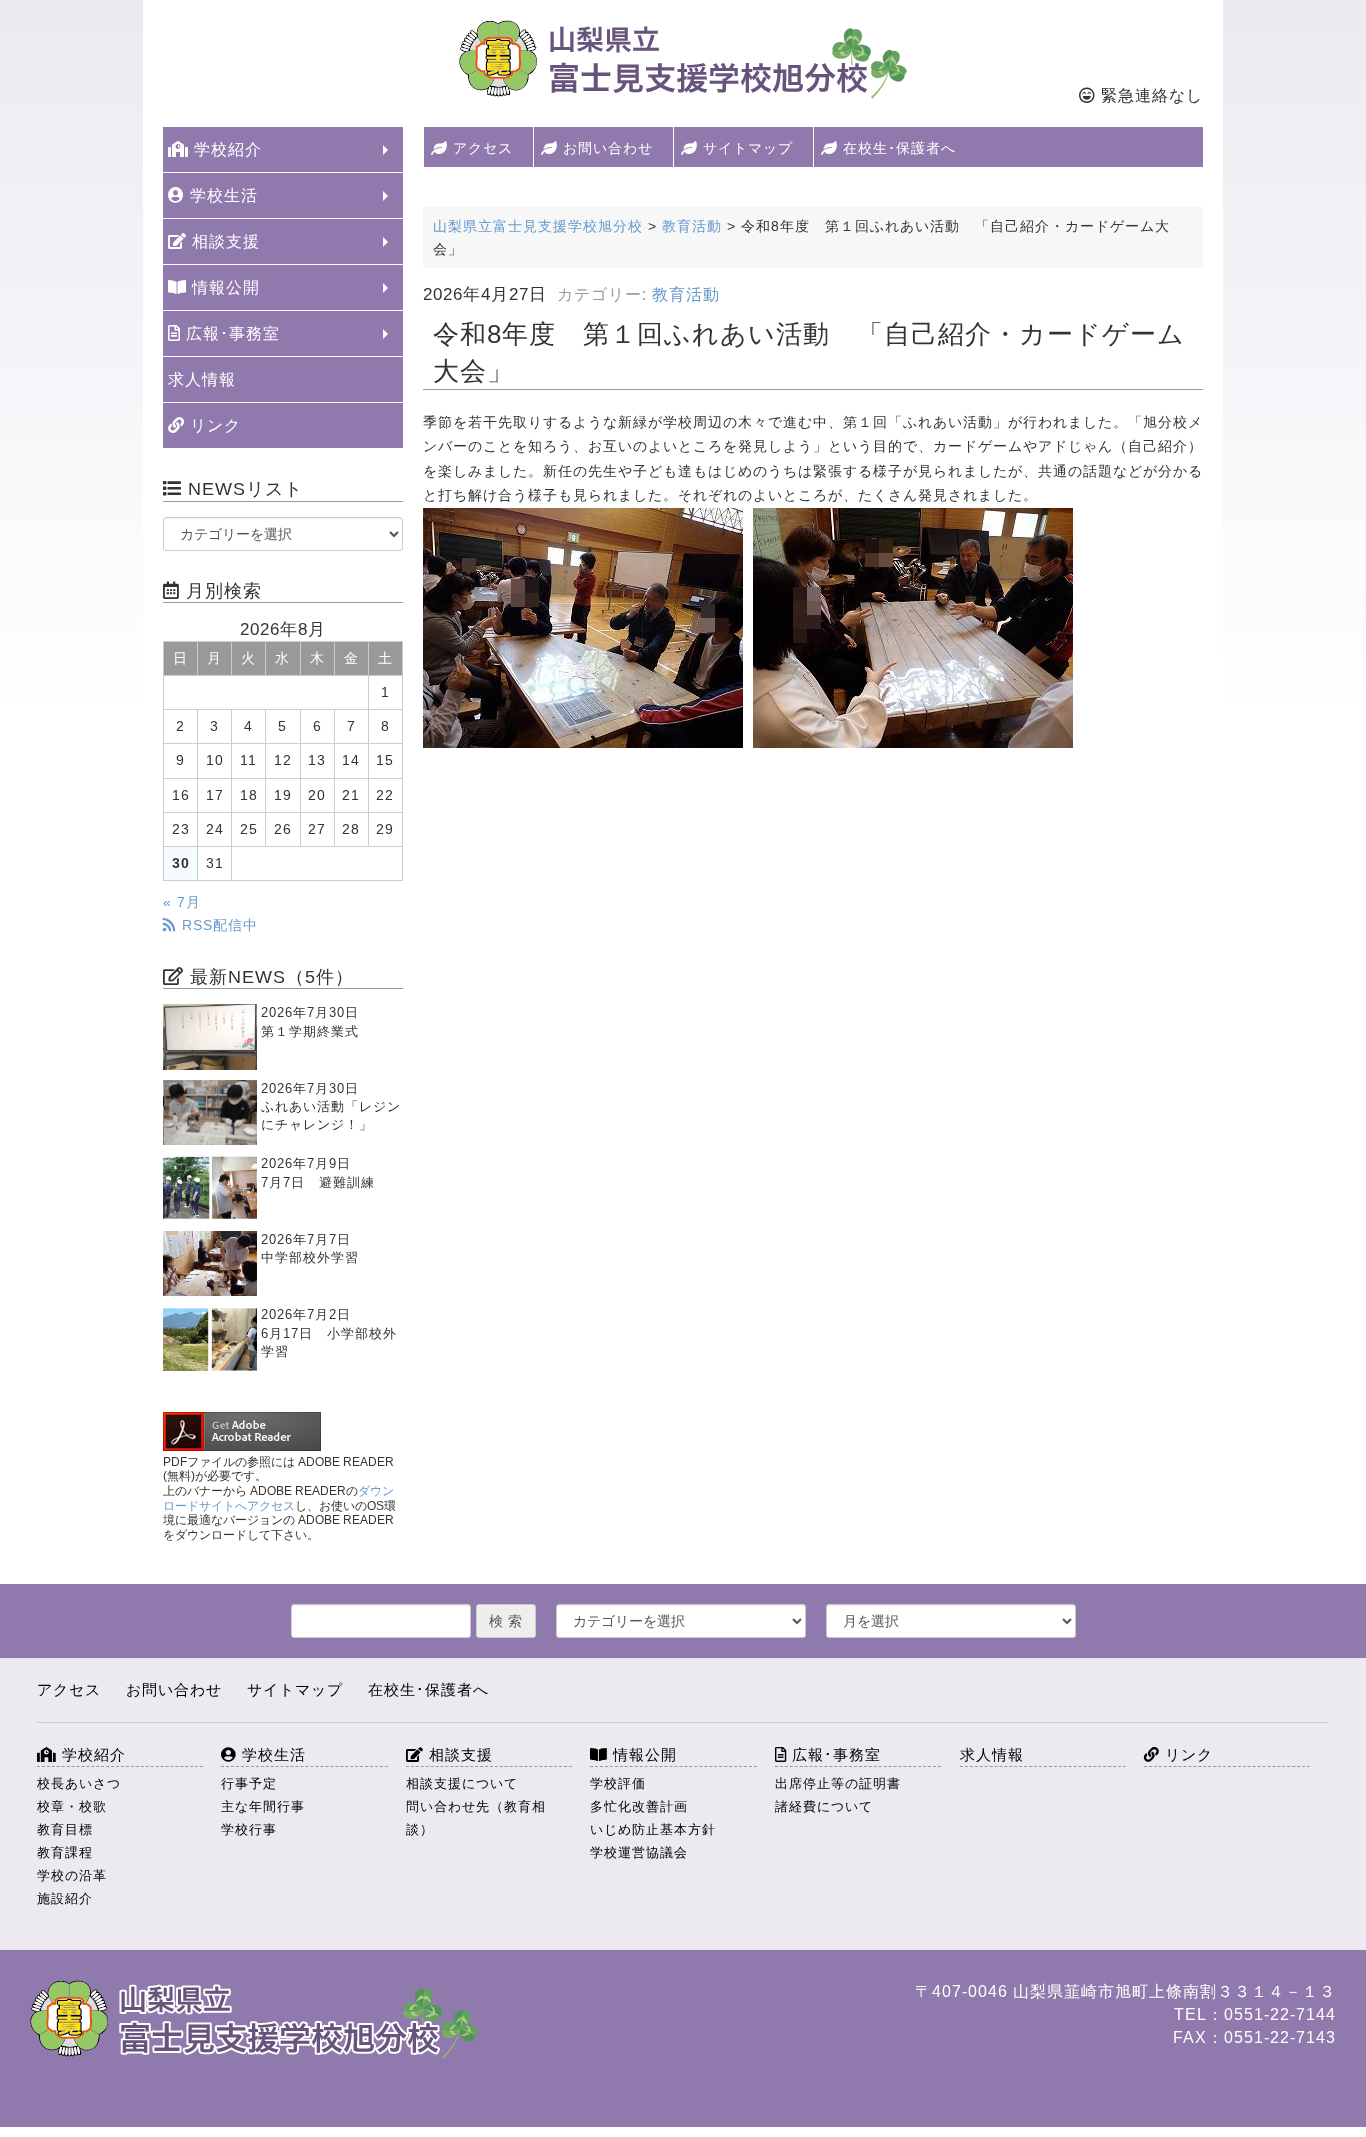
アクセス (480, 148)
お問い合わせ (605, 148)
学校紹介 (225, 149)
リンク (213, 425)
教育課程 (65, 1852)
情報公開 (223, 287)
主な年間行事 (263, 1806)
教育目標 (65, 1829)
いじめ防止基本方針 (653, 1829)
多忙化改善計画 (639, 1806)
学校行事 (249, 1829)
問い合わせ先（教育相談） (476, 1818)
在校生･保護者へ (897, 148)
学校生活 (221, 195)
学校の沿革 (72, 1875)
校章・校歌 (72, 1806)
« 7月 (182, 902)
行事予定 (249, 1783)
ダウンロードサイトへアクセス (278, 1498)
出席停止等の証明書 (838, 1783)
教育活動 (686, 294)
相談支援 (223, 241)
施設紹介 (65, 1898)
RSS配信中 (217, 925)
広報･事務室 (230, 333)
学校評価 (618, 1783)
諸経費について (824, 1806)
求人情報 (202, 379)
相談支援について (462, 1783)
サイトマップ (745, 148)
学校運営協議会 (639, 1852)
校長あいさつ (79, 1783)
